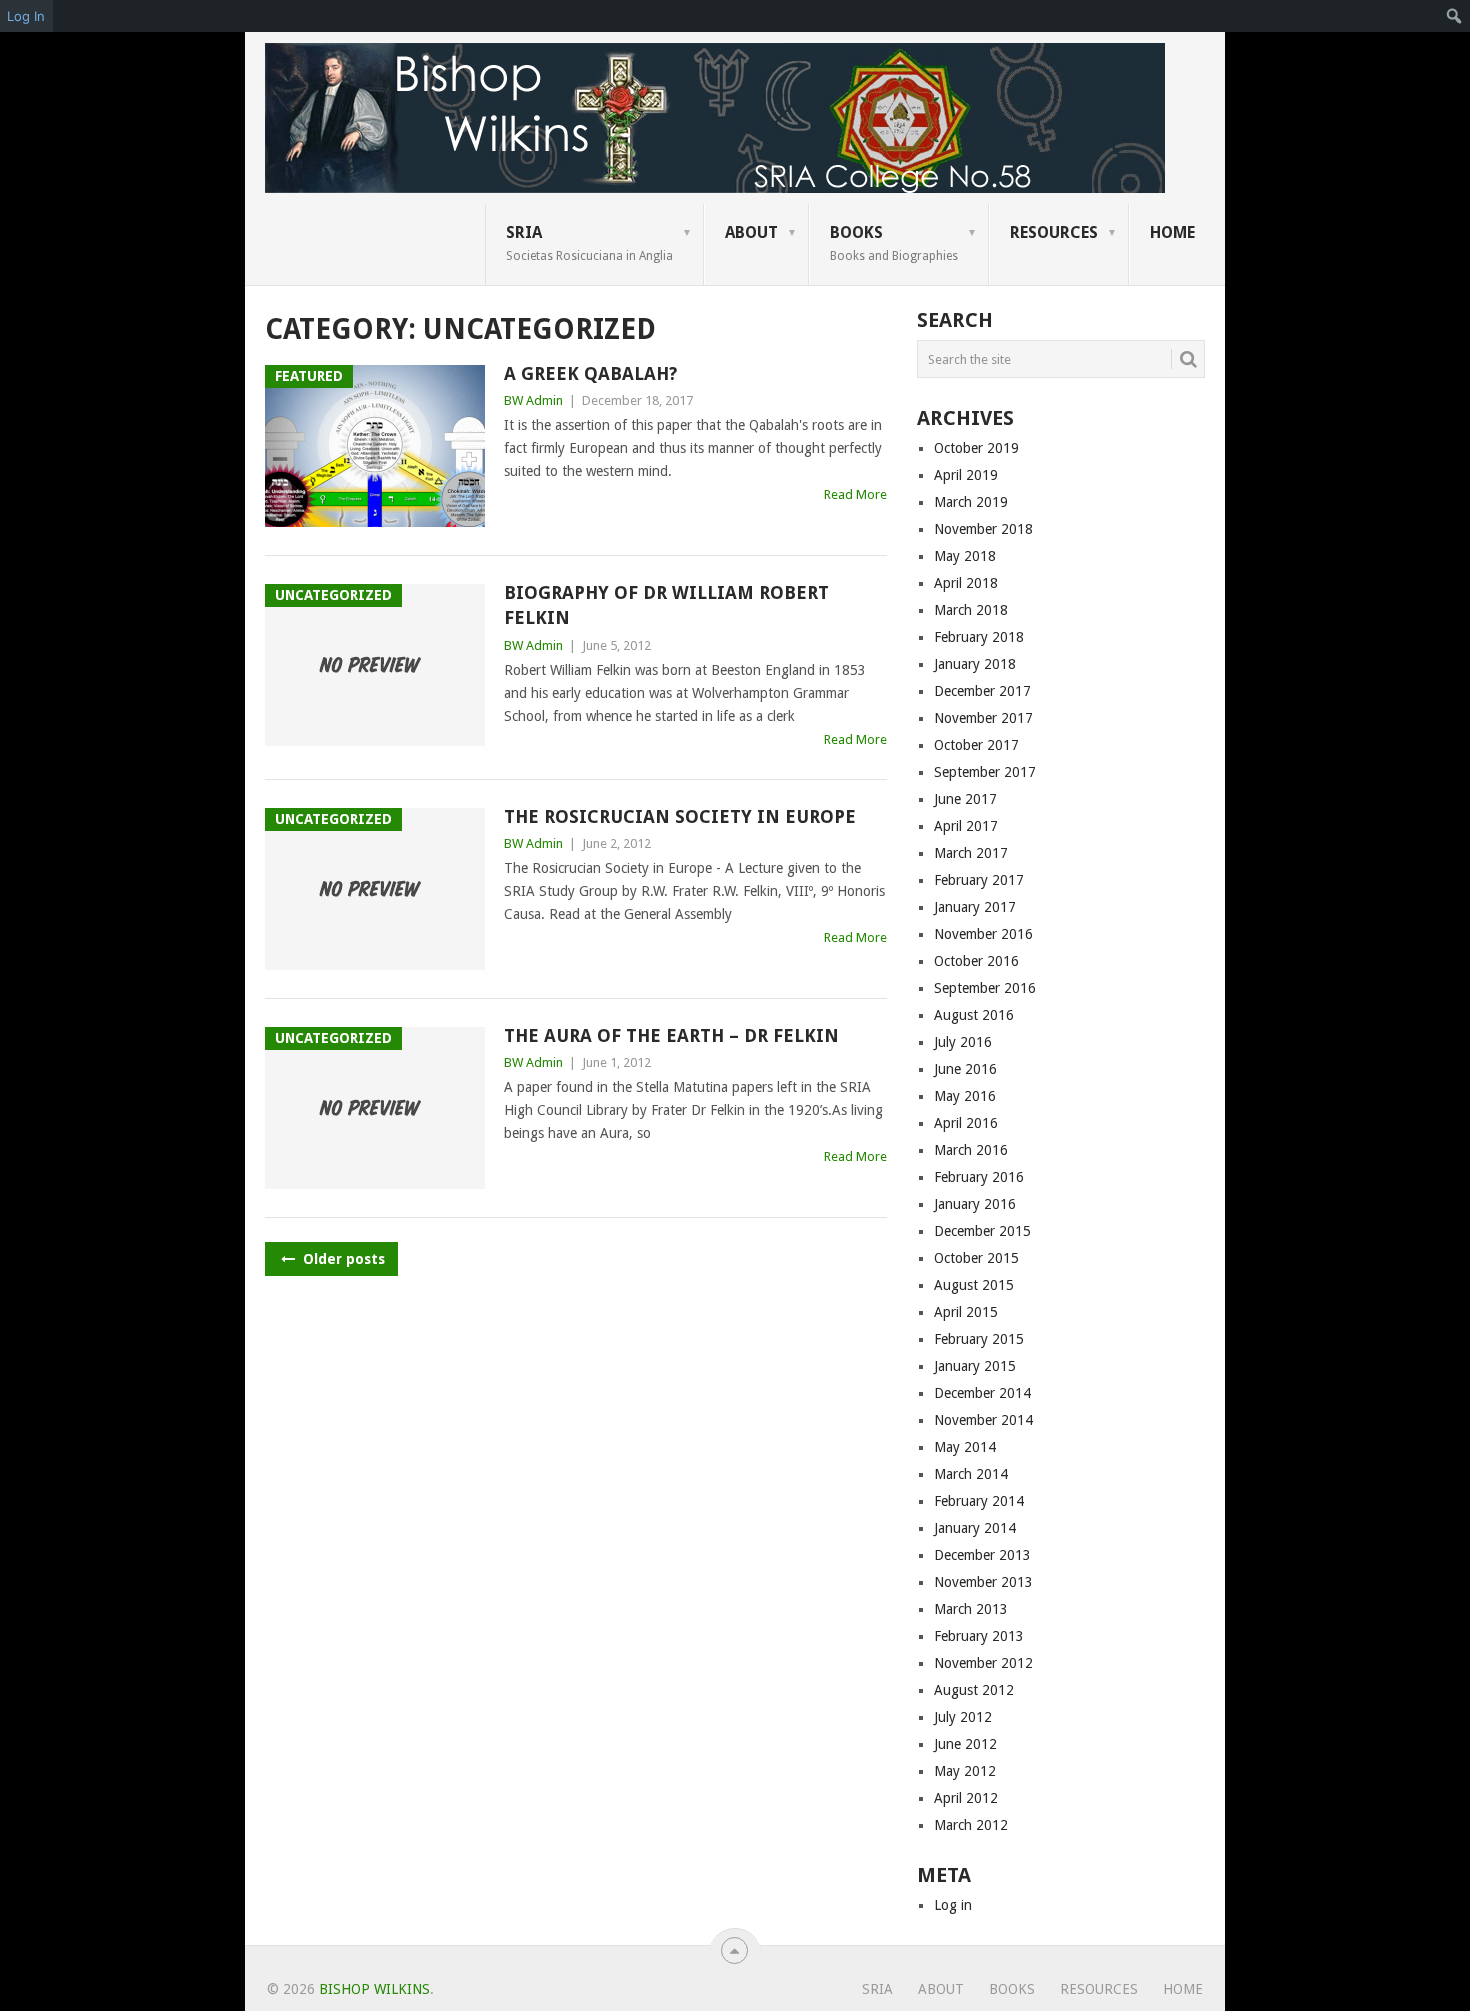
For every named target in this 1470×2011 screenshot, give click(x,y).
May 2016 (965, 1096)
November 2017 (983, 718)
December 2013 (982, 1555)
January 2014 (975, 1528)
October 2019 (976, 448)
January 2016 (975, 1204)
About (751, 232)
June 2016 (965, 1069)
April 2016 (966, 1123)
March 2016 (971, 1150)
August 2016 (974, 1015)
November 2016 (983, 934)
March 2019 (971, 502)
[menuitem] (1454, 16)
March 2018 (971, 610)
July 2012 (963, 1717)
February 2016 (979, 1177)
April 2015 (966, 1312)
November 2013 (983, 1582)
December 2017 (982, 691)
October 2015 (976, 1258)
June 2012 (965, 1744)
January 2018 (975, 664)
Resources (1054, 232)
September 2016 (985, 988)
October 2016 (976, 961)
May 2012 (965, 1771)
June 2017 (965, 799)
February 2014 (979, 1501)
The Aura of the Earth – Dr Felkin (671, 1035)
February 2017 (979, 880)
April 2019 (966, 475)
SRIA (589, 243)
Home (1172, 232)
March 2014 (971, 1474)
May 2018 (965, 556)
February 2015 (979, 1339)
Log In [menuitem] (26, 16)
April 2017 (966, 826)
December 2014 (982, 1393)
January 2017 (975, 907)
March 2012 (971, 1825)
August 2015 (974, 1285)
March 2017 (971, 853)
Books (894, 243)
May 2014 (965, 1447)
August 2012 (974, 1690)
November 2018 (983, 529)
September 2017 (985, 772)
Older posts (342, 1259)
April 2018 (966, 583)
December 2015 (982, 1231)
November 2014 (983, 1420)
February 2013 (979, 1636)
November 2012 (983, 1663)
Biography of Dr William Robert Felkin (666, 605)
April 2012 (966, 1798)
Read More (855, 494)
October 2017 (976, 745)
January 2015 (975, 1366)
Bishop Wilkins (374, 1989)
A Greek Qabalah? (590, 373)
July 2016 (963, 1042)
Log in (953, 1905)
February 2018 (979, 637)
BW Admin (533, 400)
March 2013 (971, 1609)
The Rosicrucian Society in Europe (680, 816)
